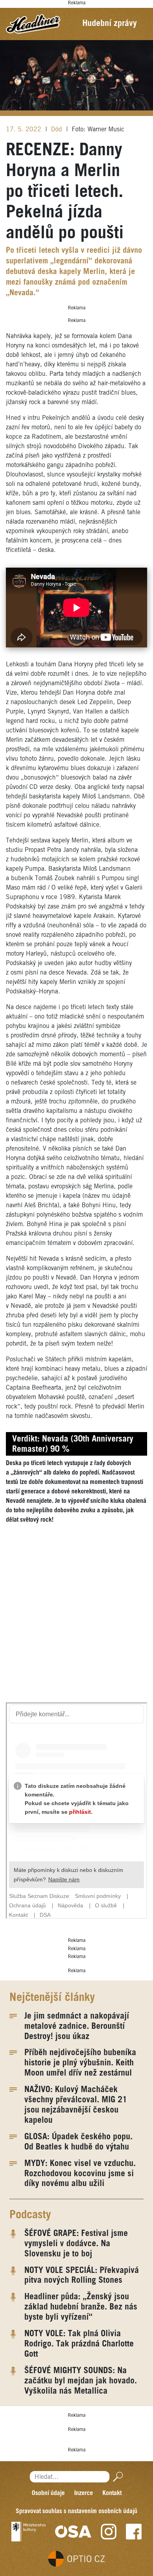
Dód (57, 130)
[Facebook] (134, 2532)
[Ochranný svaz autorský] (73, 2532)
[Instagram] (109, 2532)
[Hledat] (116, 2477)
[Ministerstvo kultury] (28, 2532)
